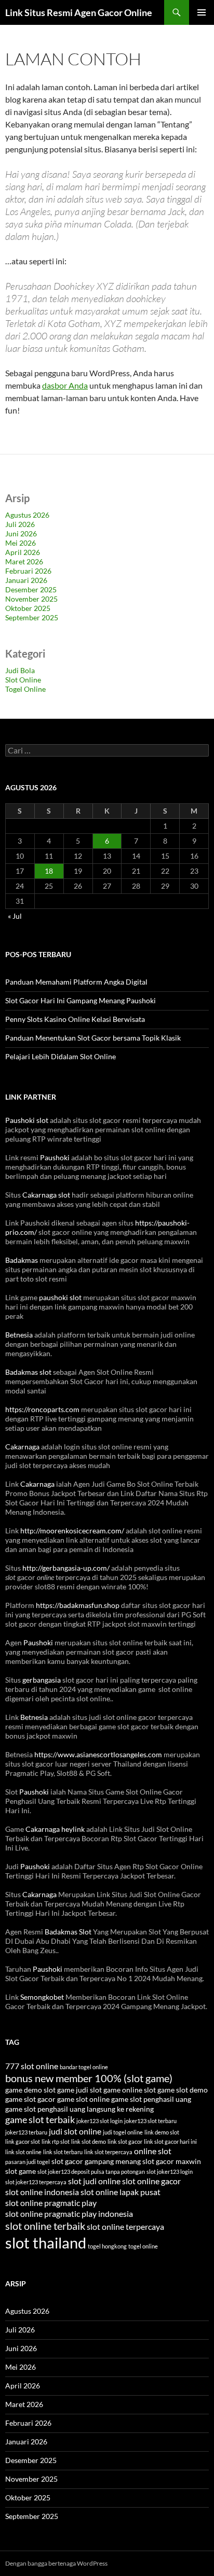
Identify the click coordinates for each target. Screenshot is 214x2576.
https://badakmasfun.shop (78, 1605)
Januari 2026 (26, 580)
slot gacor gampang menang (96, 2161)
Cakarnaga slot (46, 1195)
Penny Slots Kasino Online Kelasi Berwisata (75, 1019)
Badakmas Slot (68, 1932)
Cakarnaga (22, 1447)
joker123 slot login (99, 2121)
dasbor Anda (65, 385)
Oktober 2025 (28, 608)
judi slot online (75, 2131)
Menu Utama (202, 12)
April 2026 (23, 552)
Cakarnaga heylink (55, 1829)
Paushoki (55, 1157)
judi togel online (123, 2132)
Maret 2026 (24, 561)
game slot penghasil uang (151, 2099)
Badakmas (22, 1260)
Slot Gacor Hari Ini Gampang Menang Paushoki (81, 1000)
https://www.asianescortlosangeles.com (98, 1754)
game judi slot (79, 2090)
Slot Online (23, 680)
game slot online (83, 2099)
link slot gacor (125, 2141)
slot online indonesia (42, 2192)
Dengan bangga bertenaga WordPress (56, 2563)
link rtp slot (56, 2141)
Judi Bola (20, 670)
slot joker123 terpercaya (36, 2182)
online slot (153, 2151)
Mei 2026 (21, 543)
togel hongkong (107, 2246)
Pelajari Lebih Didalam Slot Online (61, 1056)
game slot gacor (30, 2099)
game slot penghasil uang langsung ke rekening (79, 2109)
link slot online (23, 2152)
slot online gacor (151, 2181)
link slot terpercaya (108, 2152)
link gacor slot (23, 2141)
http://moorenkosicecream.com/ (72, 1531)
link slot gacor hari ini (170, 2141)
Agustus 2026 (27, 515)
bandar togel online (84, 2067)
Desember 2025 (31, 589)
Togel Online (25, 689)
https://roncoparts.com (42, 1409)
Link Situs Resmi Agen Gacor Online (79, 12)
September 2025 (32, 617)
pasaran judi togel (28, 2162)
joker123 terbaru (26, 2132)
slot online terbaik (45, 2226)
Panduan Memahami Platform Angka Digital (76, 982)
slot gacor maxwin (172, 2161)
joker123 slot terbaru (150, 2121)
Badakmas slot (28, 1372)
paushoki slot (60, 1297)
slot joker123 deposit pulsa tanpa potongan (91, 2172)
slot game (21, 2171)
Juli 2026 (20, 524)
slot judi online (94, 2181)
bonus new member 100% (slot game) (89, 2078)
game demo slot (30, 2090)
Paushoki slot (27, 1120)
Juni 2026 (21, 533)
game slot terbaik (40, 2119)
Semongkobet (42, 1997)
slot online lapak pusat (121, 2192)
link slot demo (89, 2141)
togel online (143, 2246)
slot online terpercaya (125, 2226)
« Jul (15, 916)
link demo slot (162, 2132)
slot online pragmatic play (51, 2203)
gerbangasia (42, 1680)
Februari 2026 (28, 571)
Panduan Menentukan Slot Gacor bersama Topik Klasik (93, 1038)
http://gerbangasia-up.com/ (66, 1568)
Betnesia (19, 1335)
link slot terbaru (63, 2152)
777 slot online (32, 2066)
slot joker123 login (170, 2172)
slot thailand (46, 2243)
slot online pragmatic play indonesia (69, 2214)
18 (49, 871)
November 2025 (31, 599)
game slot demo (183, 2090)
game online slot (130, 2090)
